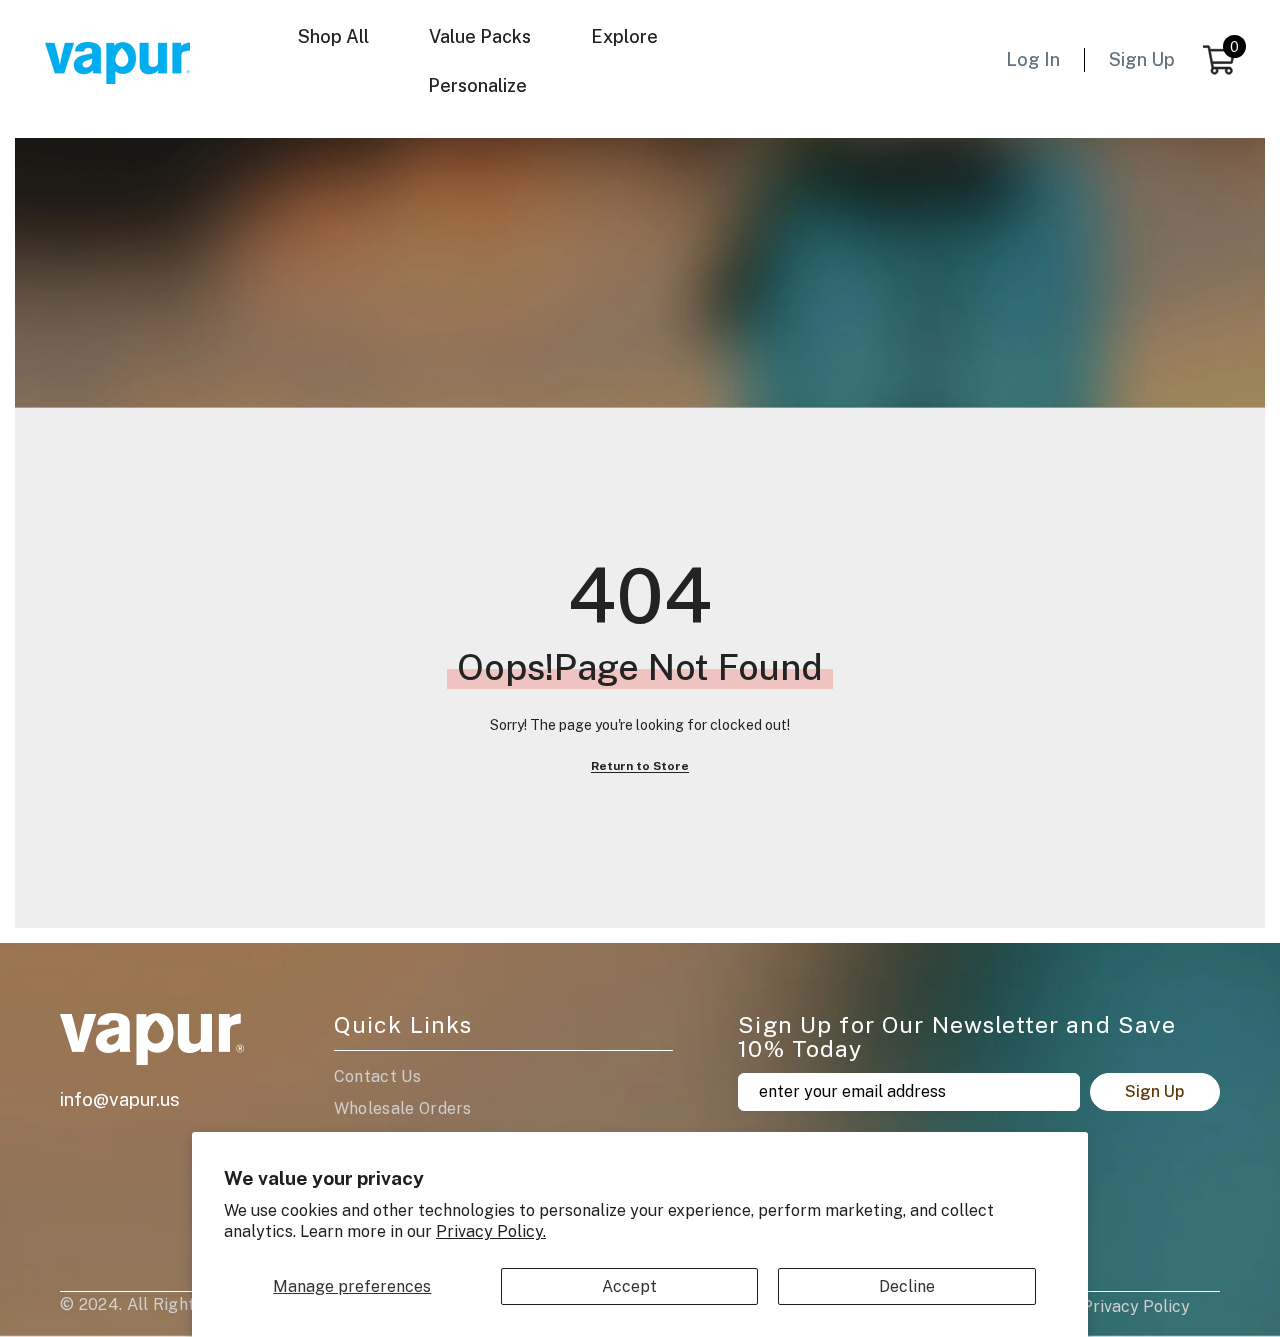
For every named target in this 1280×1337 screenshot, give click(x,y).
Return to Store (640, 766)
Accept (629, 1286)
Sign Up (1154, 1091)
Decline (907, 1286)
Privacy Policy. (491, 1231)
